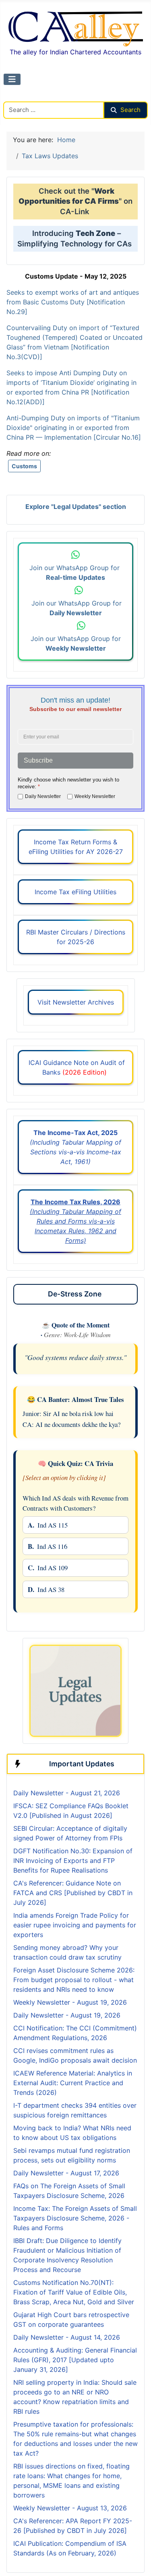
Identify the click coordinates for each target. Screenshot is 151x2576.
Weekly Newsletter (95, 796)
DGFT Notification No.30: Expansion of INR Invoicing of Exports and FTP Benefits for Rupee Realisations (73, 1861)
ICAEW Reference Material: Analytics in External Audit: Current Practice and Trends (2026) (73, 2083)
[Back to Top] (137, 2561)
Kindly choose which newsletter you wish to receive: (68, 783)
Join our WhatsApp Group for (75, 573)
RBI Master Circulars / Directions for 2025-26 (76, 937)
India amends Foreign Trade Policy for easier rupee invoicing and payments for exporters (75, 1925)
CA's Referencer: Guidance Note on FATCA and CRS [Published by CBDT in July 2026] (73, 1893)
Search (130, 110)
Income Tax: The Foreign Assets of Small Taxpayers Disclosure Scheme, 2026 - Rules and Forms (75, 2218)
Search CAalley (26, 97)
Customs (24, 466)
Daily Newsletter (43, 796)
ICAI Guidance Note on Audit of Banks (76, 1067)
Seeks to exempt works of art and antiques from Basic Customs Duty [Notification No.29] (73, 302)
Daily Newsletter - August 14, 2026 (67, 2337)
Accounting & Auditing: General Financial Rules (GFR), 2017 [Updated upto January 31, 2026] (75, 2360)
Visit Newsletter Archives (76, 1002)
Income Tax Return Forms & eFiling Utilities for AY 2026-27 (76, 847)
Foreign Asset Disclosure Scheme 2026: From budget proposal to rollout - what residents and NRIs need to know (74, 1980)
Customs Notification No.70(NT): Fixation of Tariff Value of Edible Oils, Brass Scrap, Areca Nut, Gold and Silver (74, 2292)
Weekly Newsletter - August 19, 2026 (70, 2002)
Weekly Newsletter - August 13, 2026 (70, 2508)
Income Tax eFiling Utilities (75, 892)
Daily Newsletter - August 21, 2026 (67, 1793)
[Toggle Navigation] (12, 79)
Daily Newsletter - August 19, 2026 (67, 2015)
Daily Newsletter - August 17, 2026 (66, 2173)
